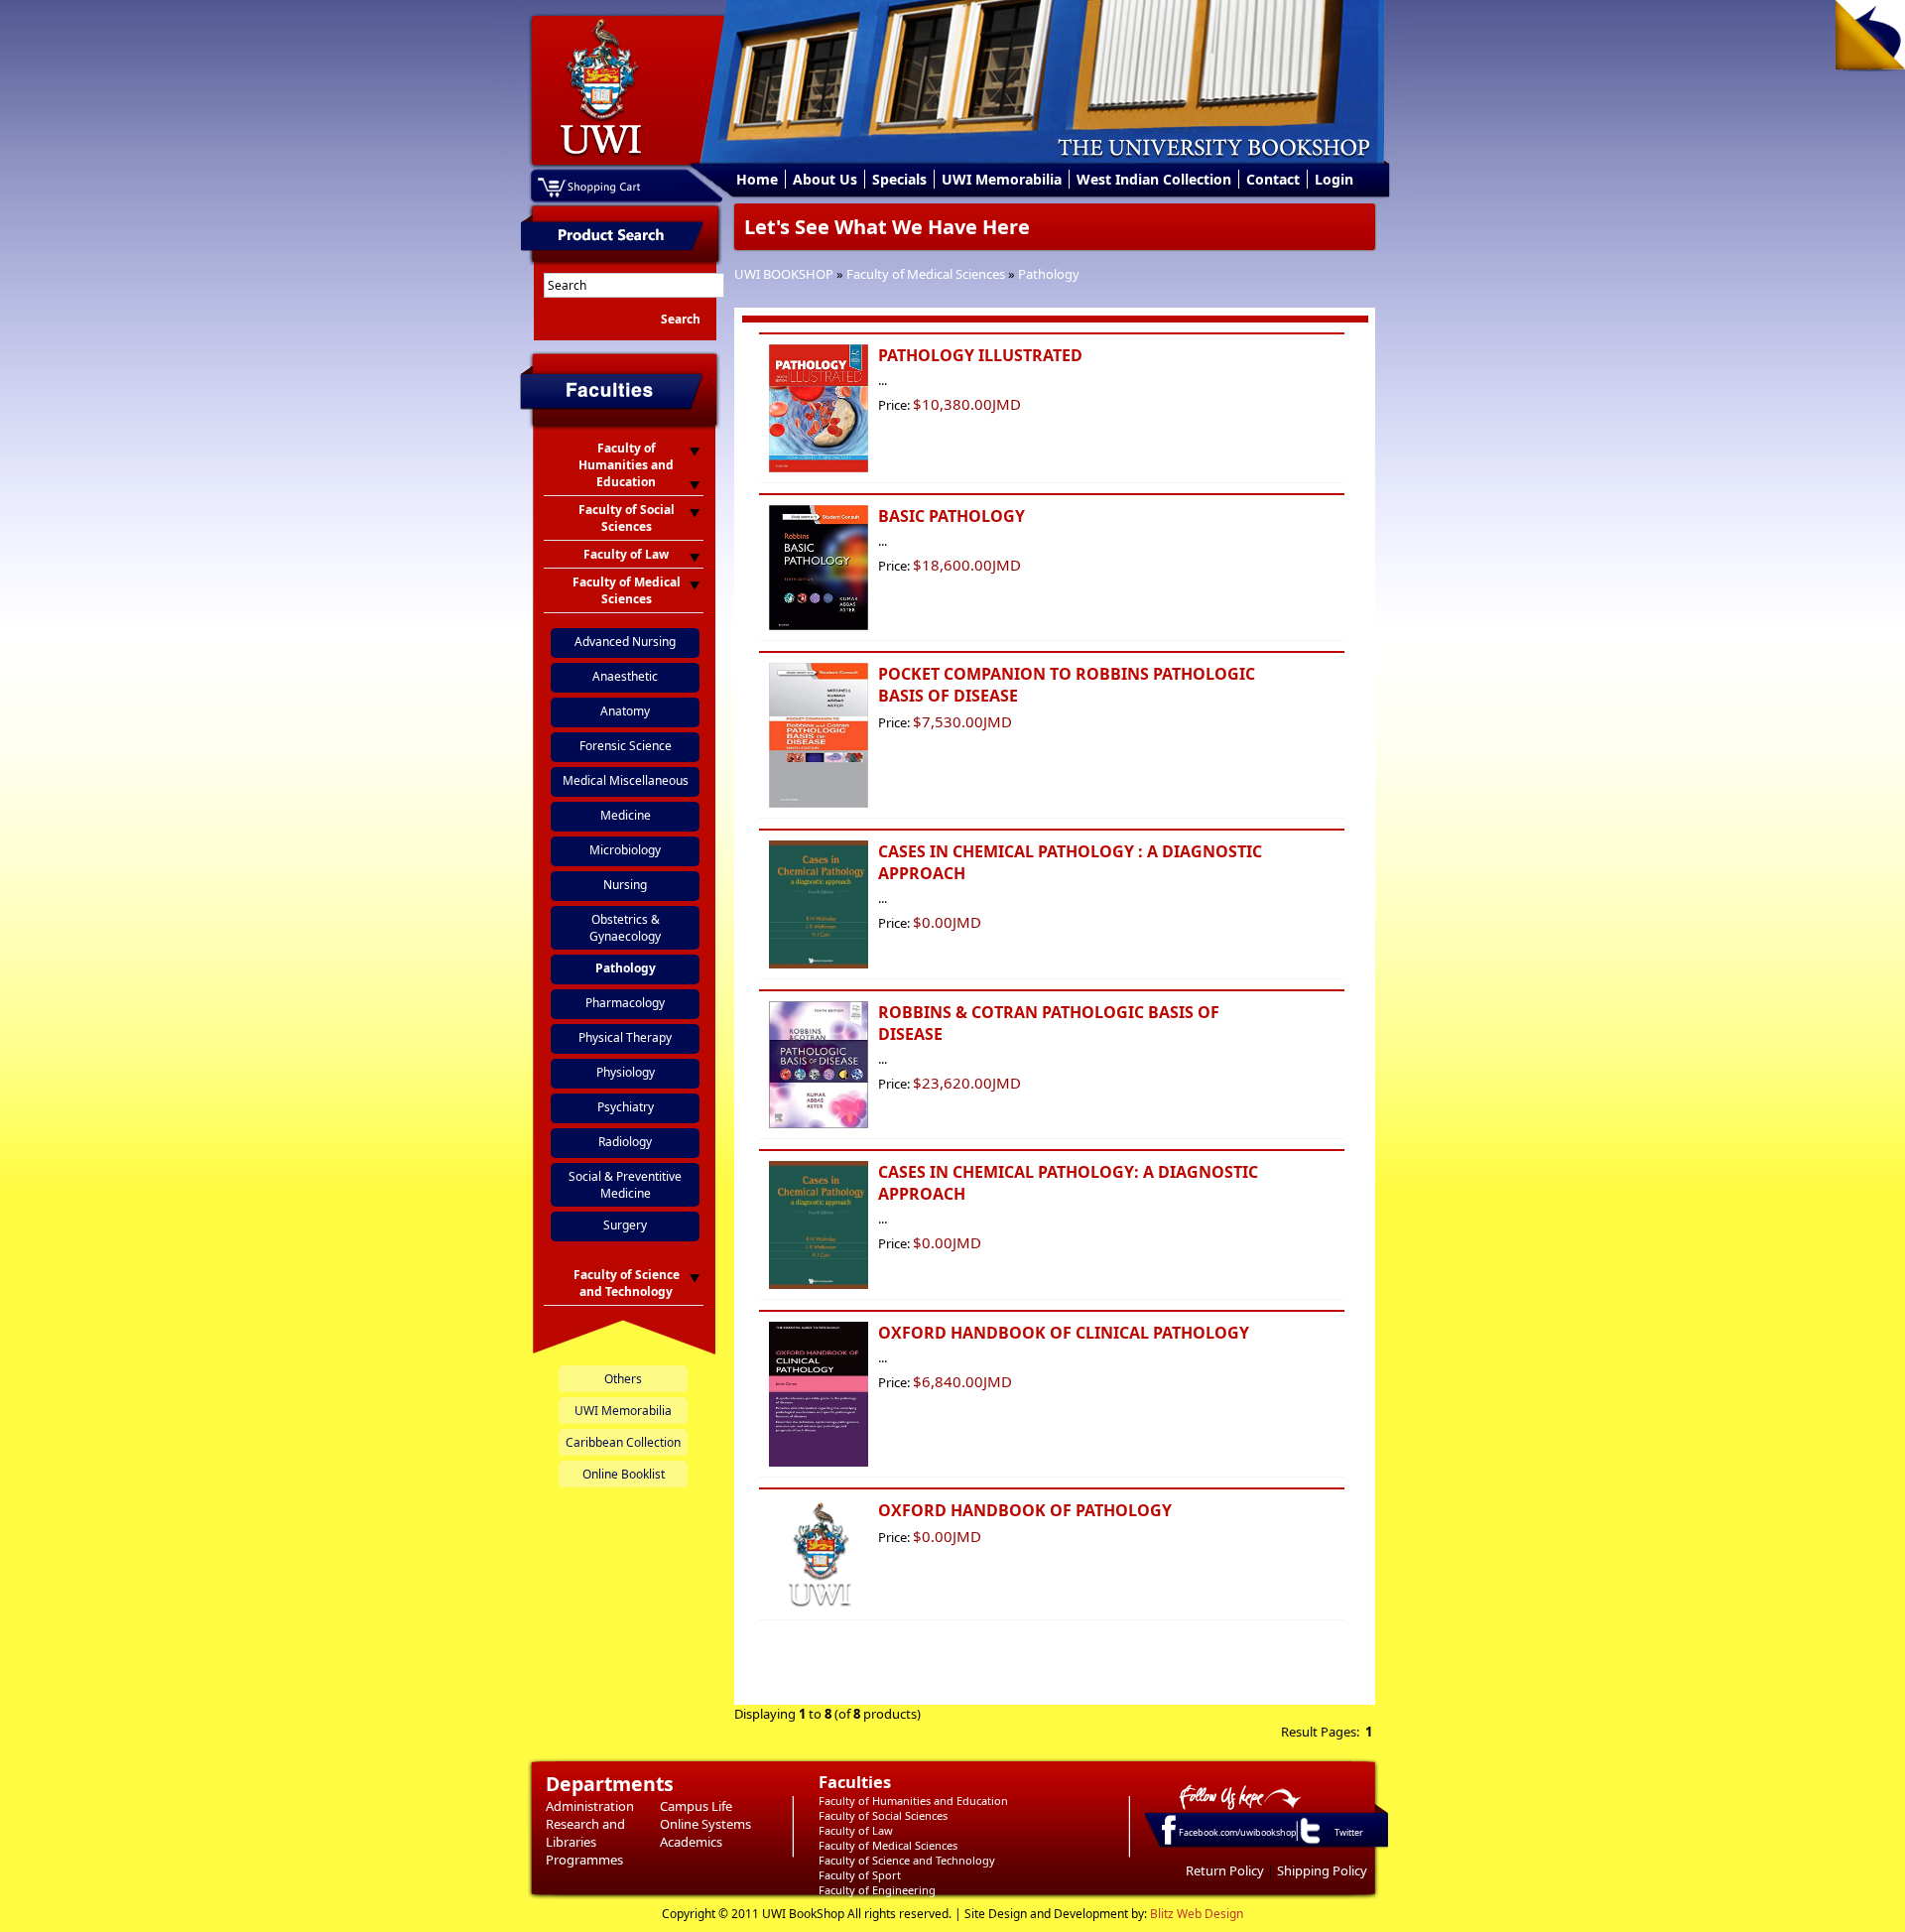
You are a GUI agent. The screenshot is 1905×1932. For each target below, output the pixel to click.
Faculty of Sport (860, 1875)
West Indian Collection (1154, 179)
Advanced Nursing (625, 642)
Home (757, 179)
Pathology (1049, 274)
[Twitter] (1309, 1843)
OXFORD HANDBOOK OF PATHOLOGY (1025, 1510)
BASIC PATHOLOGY (952, 516)
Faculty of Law (856, 1830)
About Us (825, 179)
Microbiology (625, 850)
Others (623, 1379)
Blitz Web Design (1197, 1914)
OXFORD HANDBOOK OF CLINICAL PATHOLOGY (1064, 1333)
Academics (691, 1842)
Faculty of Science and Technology (907, 1860)
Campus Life (696, 1806)
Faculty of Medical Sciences (926, 274)
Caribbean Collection (623, 1442)
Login (1334, 179)
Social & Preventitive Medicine (625, 1185)
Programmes (584, 1860)
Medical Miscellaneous (626, 780)
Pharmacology (625, 1003)
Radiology (625, 1142)
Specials (899, 179)
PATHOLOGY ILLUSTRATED (980, 355)
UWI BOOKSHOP (784, 274)
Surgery (625, 1225)
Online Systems (705, 1824)
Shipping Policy (1322, 1870)
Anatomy (625, 711)
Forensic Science (626, 746)
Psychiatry (626, 1107)
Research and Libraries (585, 1833)
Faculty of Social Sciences (883, 1815)
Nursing (625, 885)
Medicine (626, 815)
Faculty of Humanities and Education (913, 1801)
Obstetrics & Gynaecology (625, 928)
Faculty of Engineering (877, 1890)
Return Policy (1225, 1870)
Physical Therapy (625, 1037)
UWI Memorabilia (1002, 179)
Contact (1273, 179)
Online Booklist (624, 1474)
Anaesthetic (625, 676)
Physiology (626, 1072)
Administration (590, 1806)
